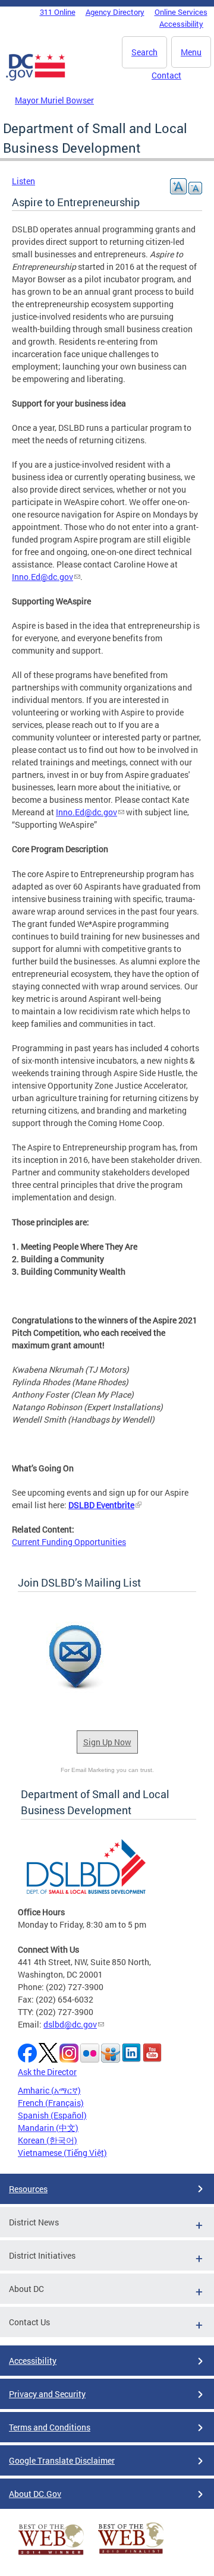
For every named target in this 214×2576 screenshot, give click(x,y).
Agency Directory (115, 12)
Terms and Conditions (50, 2427)
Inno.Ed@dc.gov (43, 577)
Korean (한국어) (48, 2140)
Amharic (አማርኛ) (49, 2090)
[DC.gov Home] (36, 78)
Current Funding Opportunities (69, 1542)
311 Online (58, 12)
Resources (28, 2189)
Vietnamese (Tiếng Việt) (62, 2153)
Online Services (181, 12)
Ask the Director (47, 2072)
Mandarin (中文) (48, 2128)
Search (144, 52)
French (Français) (51, 2103)
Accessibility (181, 24)
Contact (166, 75)
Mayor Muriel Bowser (54, 100)
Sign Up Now (107, 1742)
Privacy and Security (47, 2394)
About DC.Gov (35, 2494)
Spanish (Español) (52, 2115)
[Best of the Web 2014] (51, 2555)
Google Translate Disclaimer (62, 2460)
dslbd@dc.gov (70, 2024)
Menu (191, 52)
